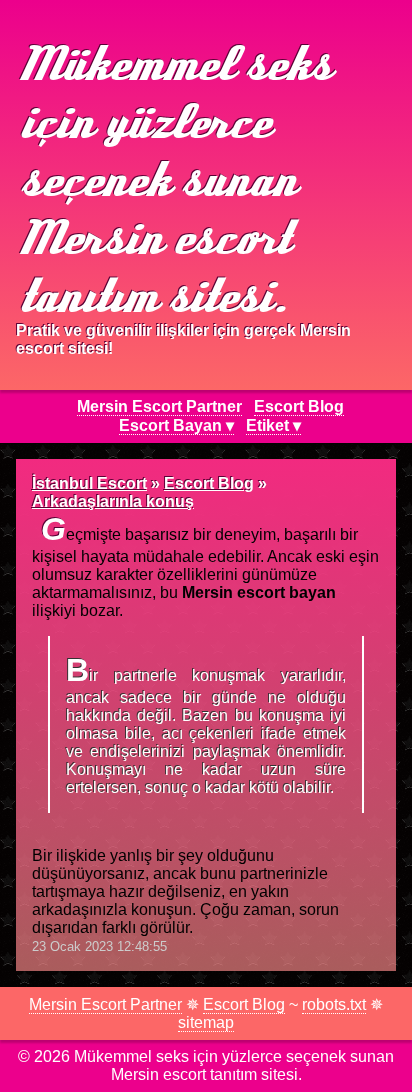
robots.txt (334, 1004)
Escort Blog (299, 406)
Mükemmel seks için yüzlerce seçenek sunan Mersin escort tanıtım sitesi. (171, 177)
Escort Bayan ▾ (176, 425)
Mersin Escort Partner (159, 406)
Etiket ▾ (273, 425)
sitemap (206, 1022)
